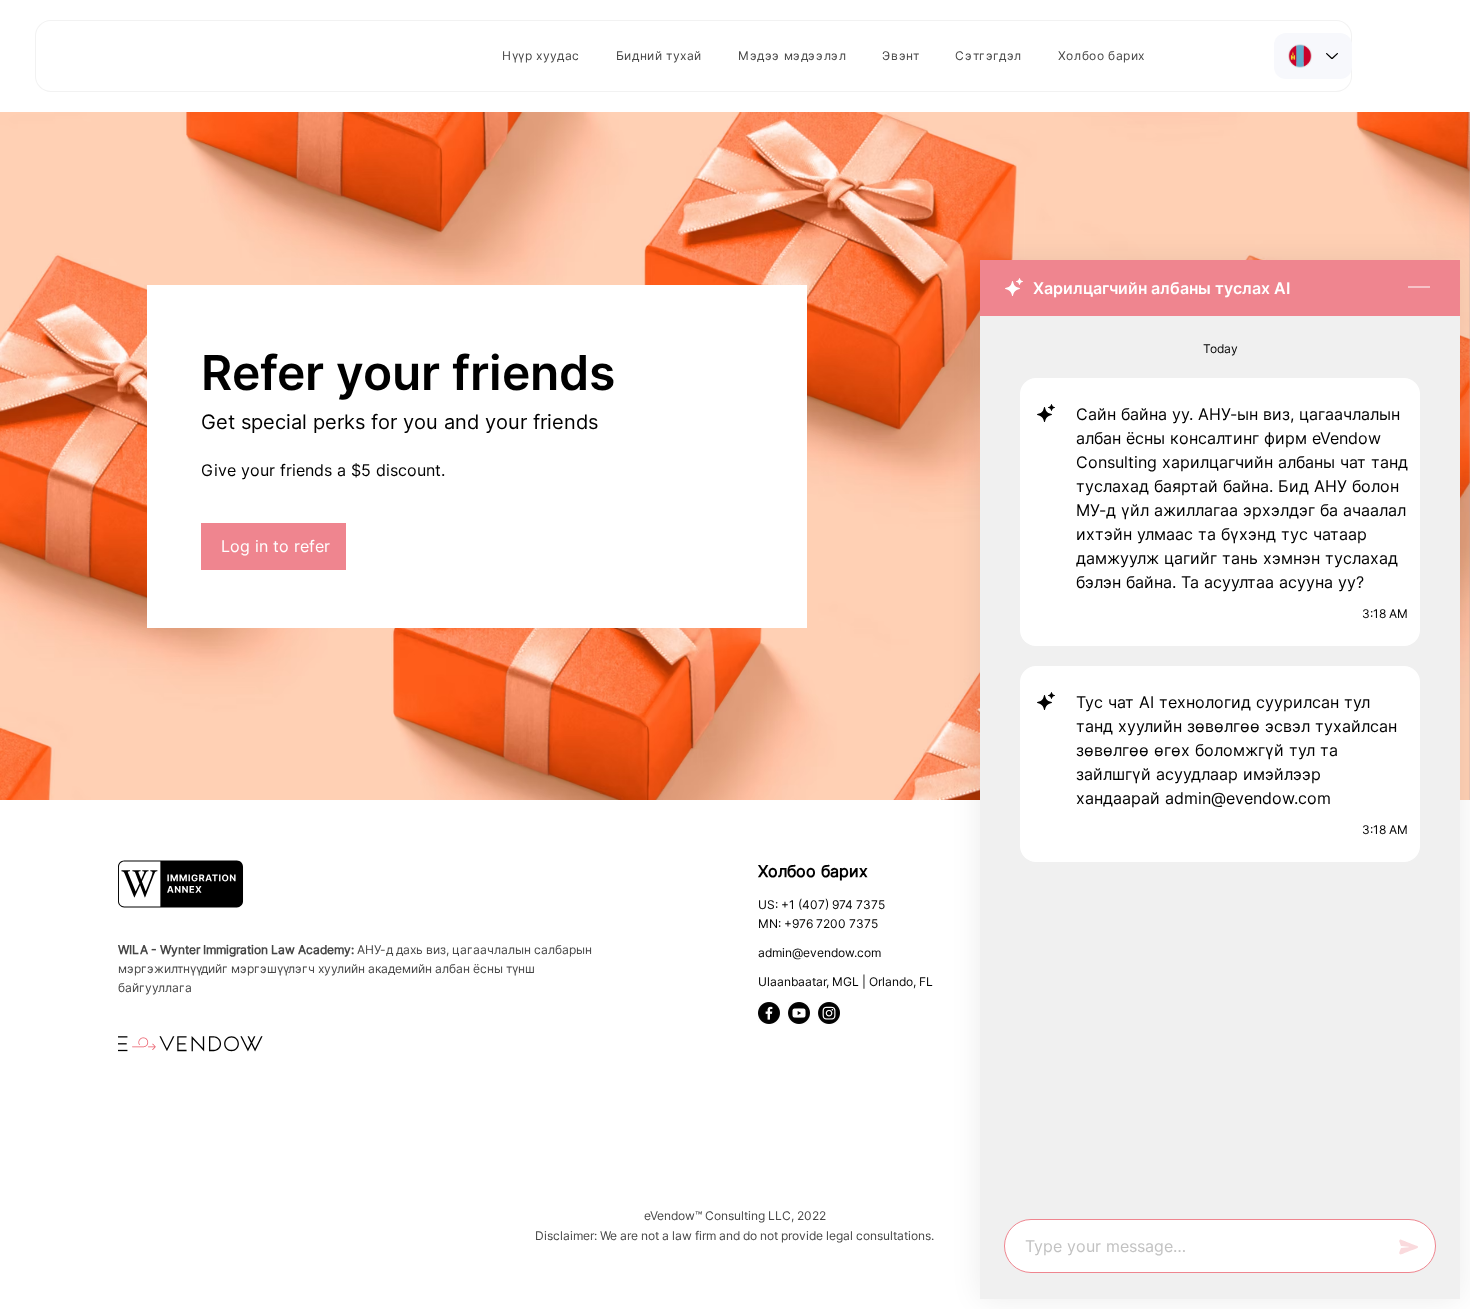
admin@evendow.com (819, 952)
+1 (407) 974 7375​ (833, 904)
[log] (1220, 761)
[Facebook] (769, 1013)
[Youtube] (799, 1013)
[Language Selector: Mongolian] (1313, 56)
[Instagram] (829, 1013)
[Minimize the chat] (1419, 288)
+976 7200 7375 (831, 923)
